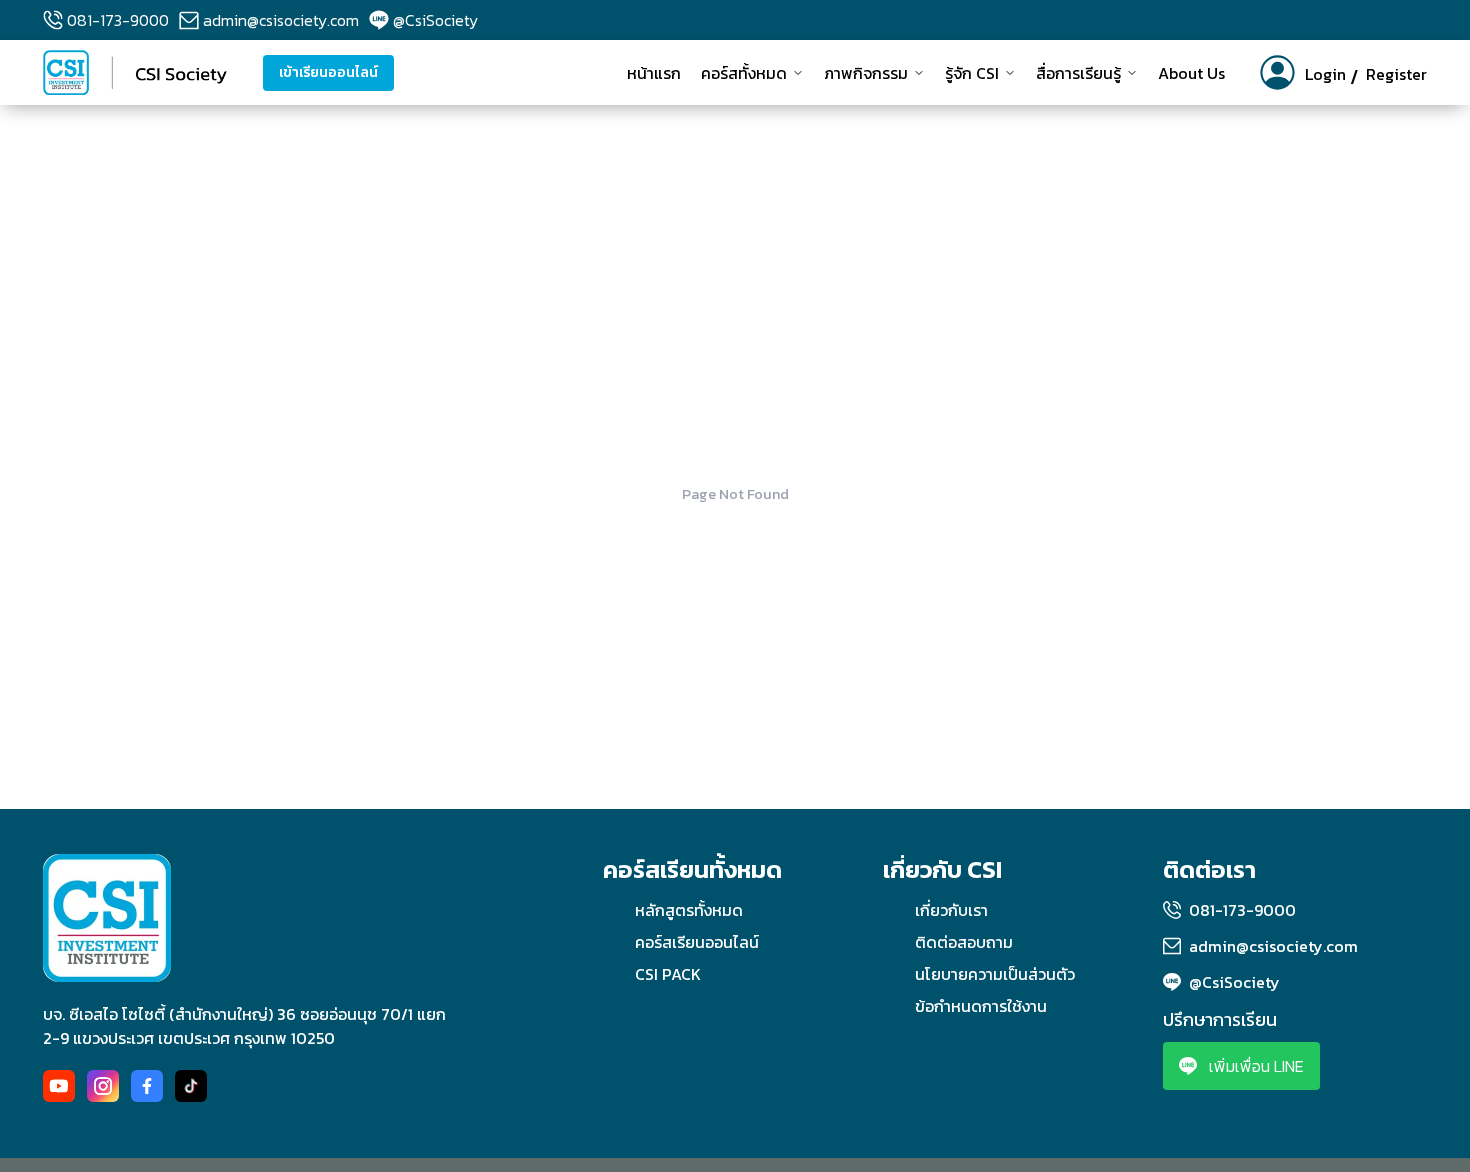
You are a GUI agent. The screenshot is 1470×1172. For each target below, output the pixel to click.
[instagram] (103, 1086)
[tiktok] (191, 1086)
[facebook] (147, 1086)
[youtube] (59, 1086)
